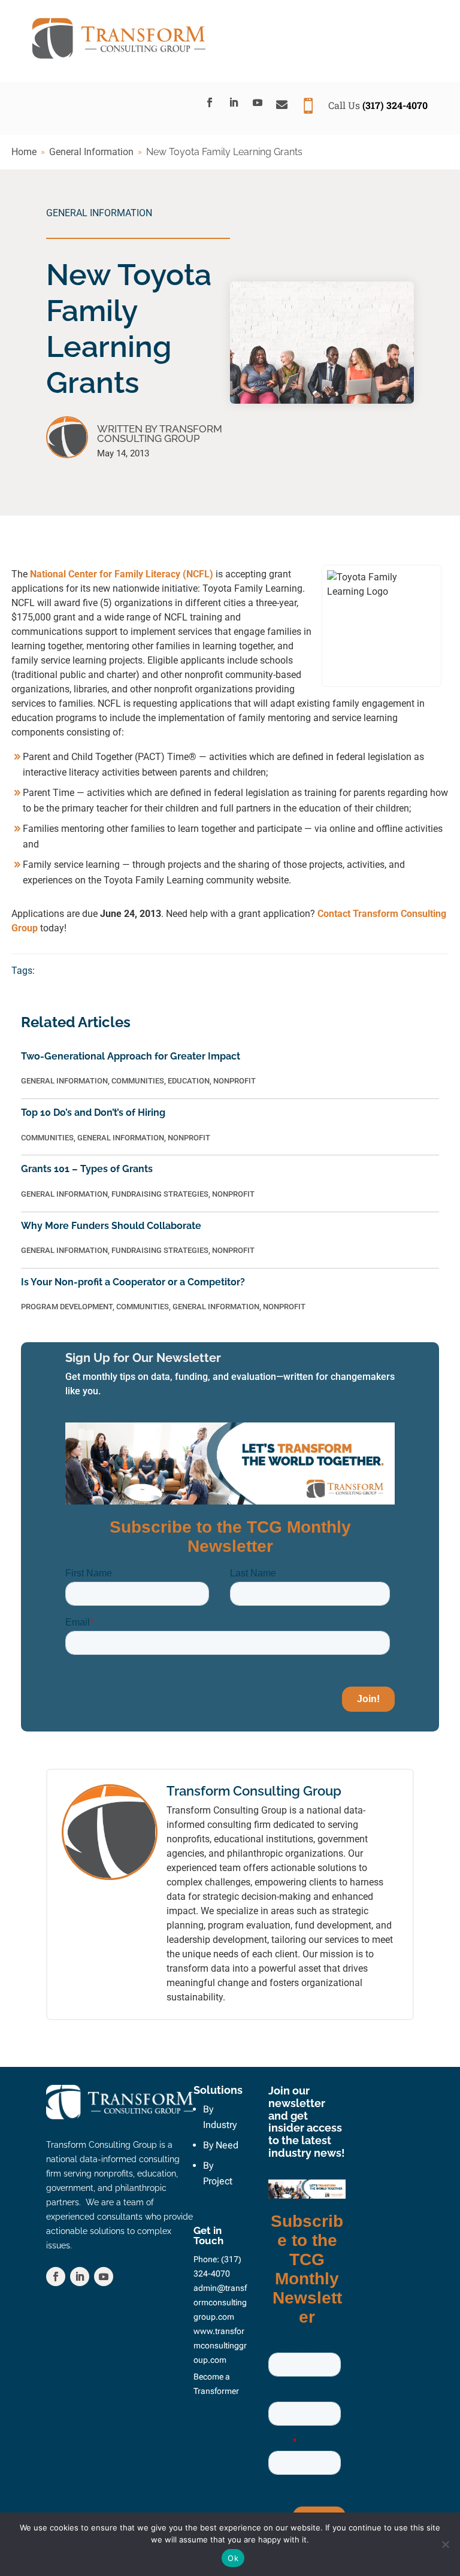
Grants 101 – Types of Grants (87, 1169)
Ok (233, 2558)
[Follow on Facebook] (210, 102)
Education (189, 1081)
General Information (99, 213)
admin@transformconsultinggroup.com (220, 2302)
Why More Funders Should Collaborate (111, 1226)
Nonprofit (234, 1081)
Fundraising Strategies (160, 1194)
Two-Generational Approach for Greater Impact (131, 1056)
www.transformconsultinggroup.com (220, 2345)
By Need (221, 2145)
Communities (138, 1081)
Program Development (67, 1307)
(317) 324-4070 (395, 105)
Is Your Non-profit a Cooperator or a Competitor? (133, 1282)
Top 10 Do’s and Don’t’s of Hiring (93, 1113)
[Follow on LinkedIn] (234, 102)
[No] (445, 2544)
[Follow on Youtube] (258, 102)
